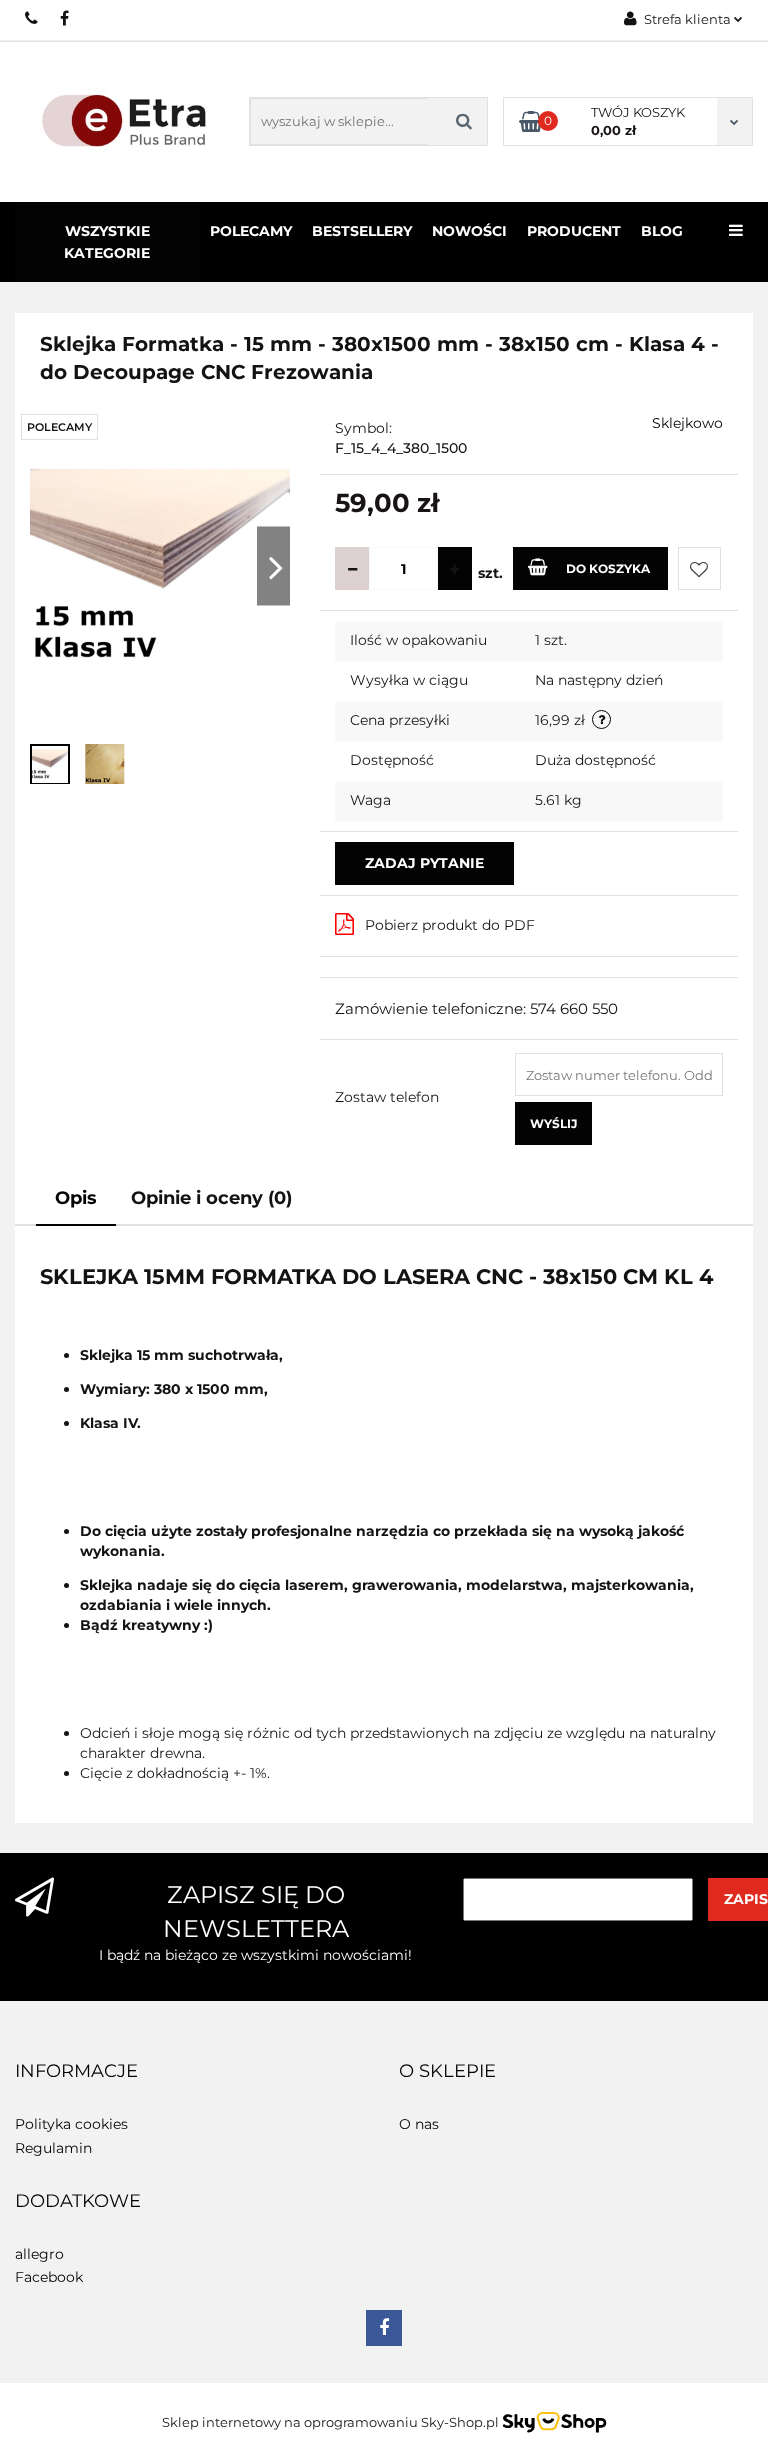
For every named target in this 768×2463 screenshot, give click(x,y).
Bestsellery (362, 231)
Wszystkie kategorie (107, 242)
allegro (39, 2254)
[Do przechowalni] (699, 568)
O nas (419, 2124)
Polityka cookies (71, 2124)
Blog (662, 231)
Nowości (469, 231)
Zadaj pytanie (424, 863)
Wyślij (553, 1123)
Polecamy (251, 231)
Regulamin (53, 2148)
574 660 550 (32, 18)
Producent (574, 231)
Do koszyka (608, 568)
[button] (76, 2072)
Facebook (49, 2277)
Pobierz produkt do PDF (450, 925)
